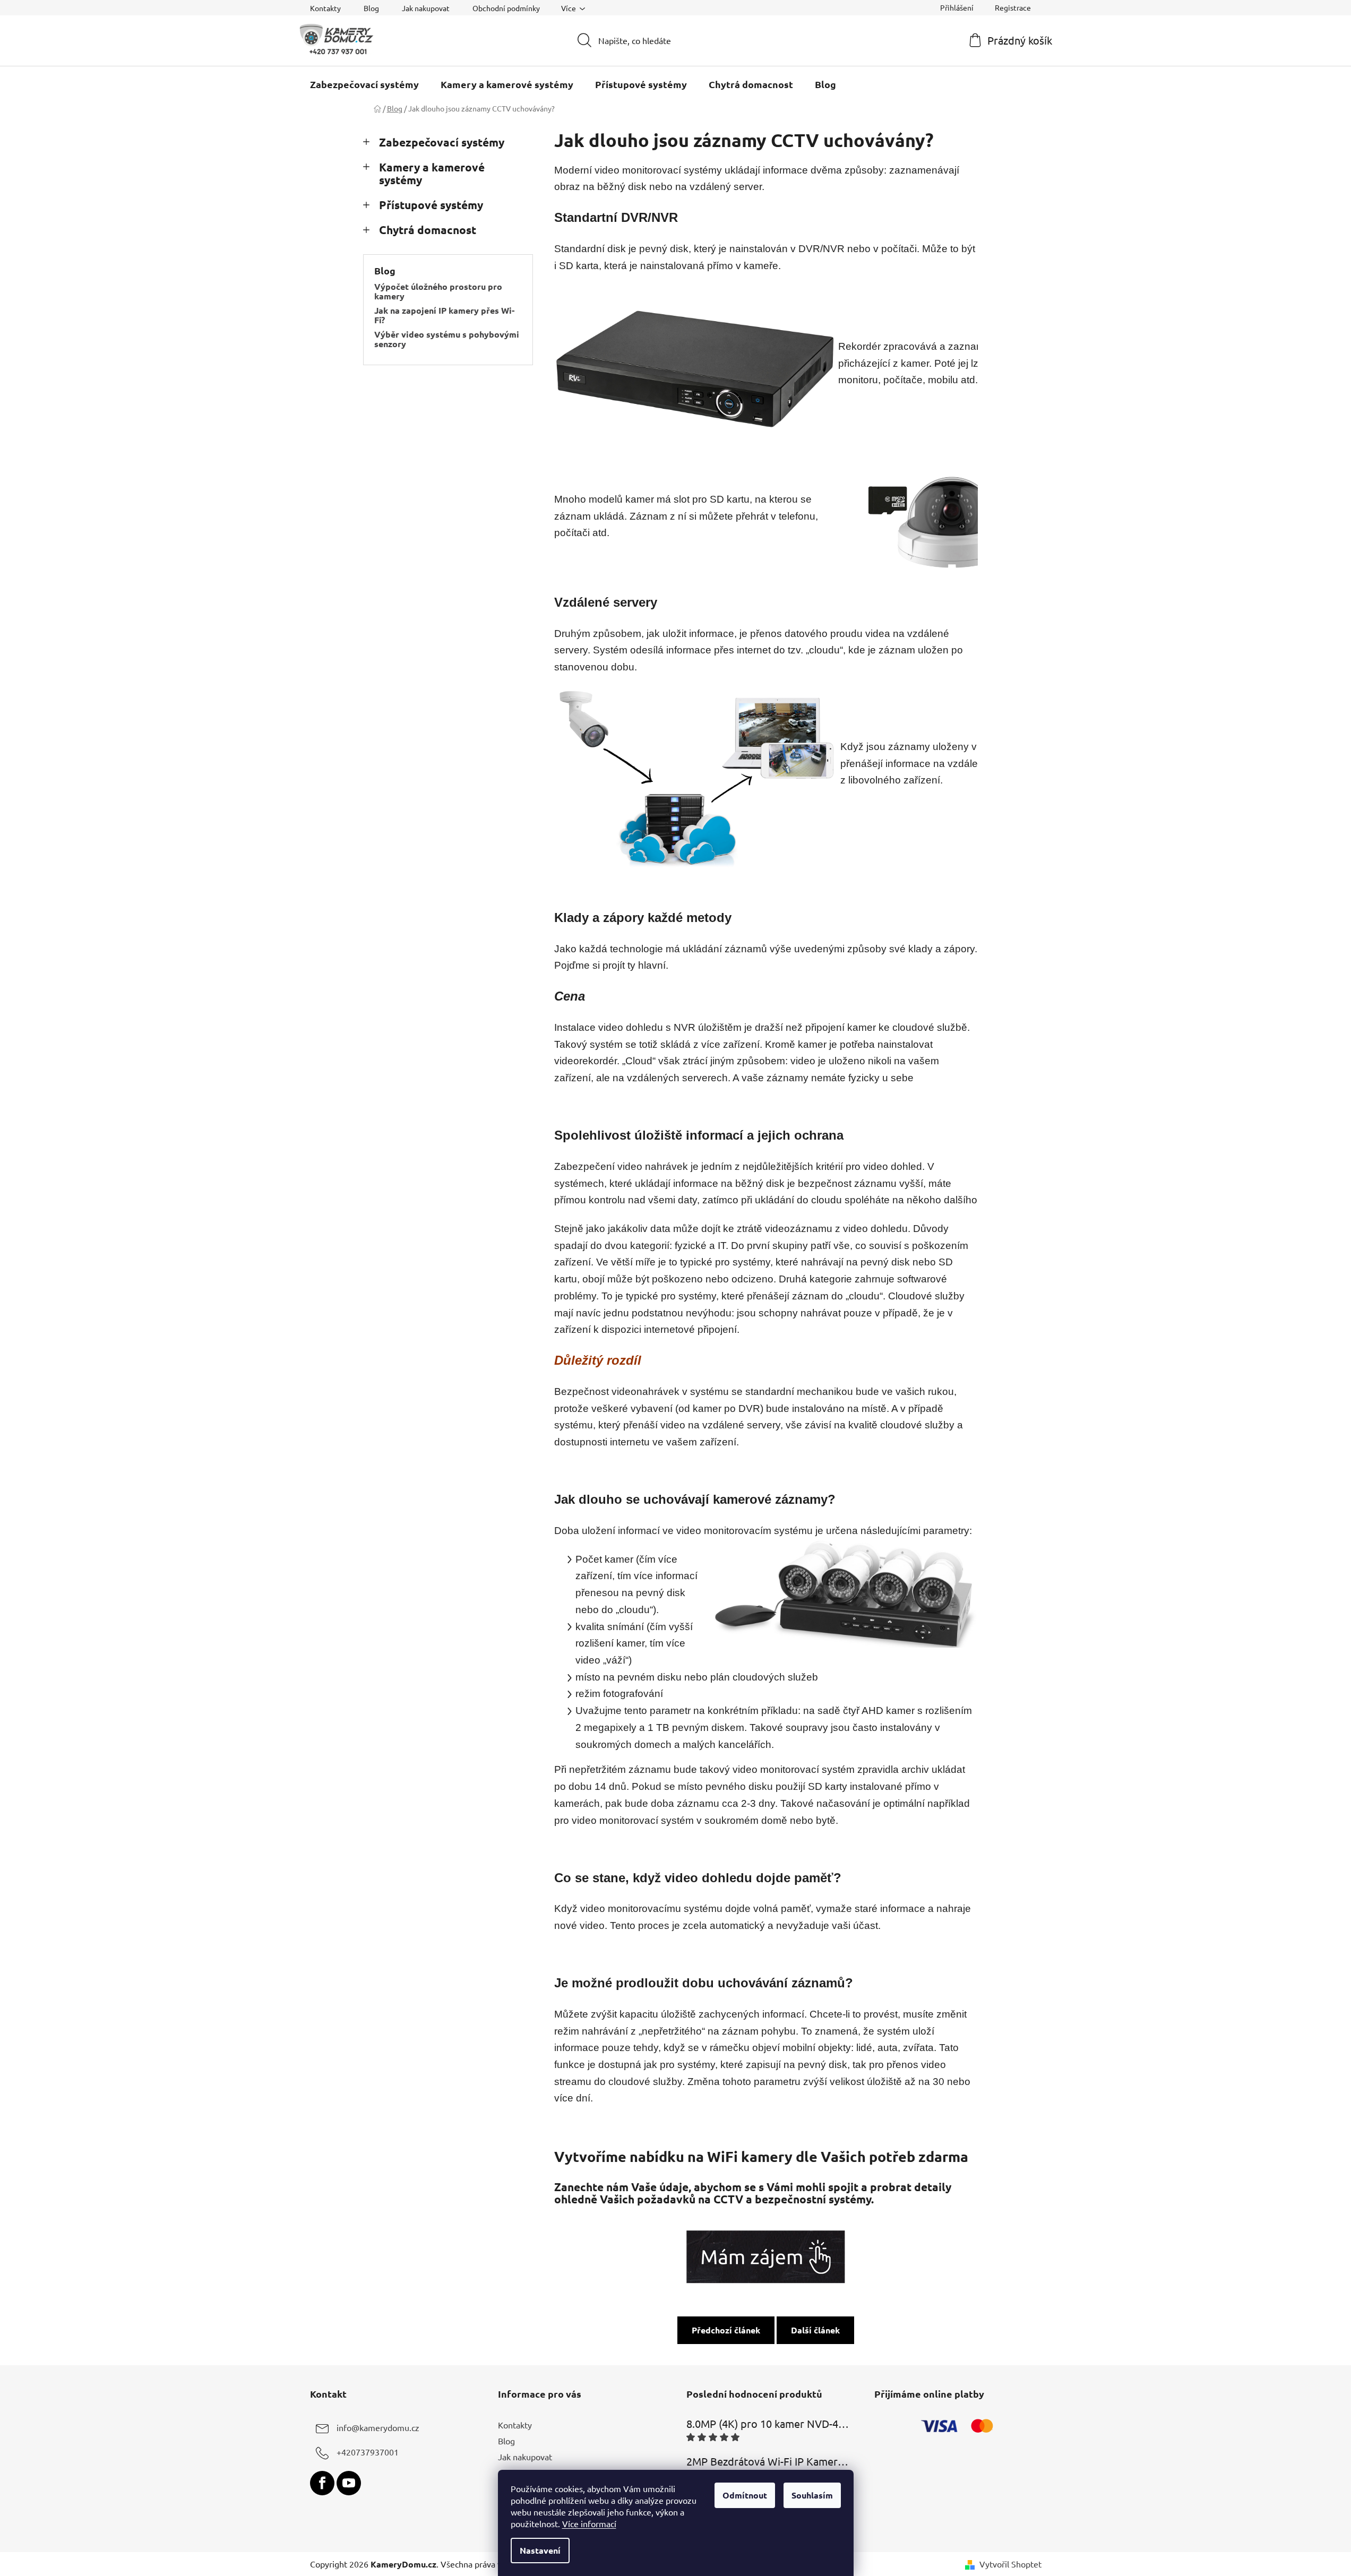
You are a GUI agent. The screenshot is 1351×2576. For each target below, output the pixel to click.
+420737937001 (368, 2452)
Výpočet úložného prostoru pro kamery (438, 291)
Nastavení (540, 2550)
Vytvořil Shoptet (1010, 2564)
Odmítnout (745, 2495)
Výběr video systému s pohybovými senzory (447, 339)
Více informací (589, 2523)
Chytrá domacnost (428, 230)
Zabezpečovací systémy (442, 142)
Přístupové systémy (431, 205)
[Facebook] (322, 2483)
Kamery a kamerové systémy (432, 174)
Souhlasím (812, 2495)
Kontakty (325, 8)
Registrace (1013, 7)
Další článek (815, 2330)
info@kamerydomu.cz (378, 2427)
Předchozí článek (726, 2330)
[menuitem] (364, 84)
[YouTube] (349, 2483)
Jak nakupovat (426, 8)
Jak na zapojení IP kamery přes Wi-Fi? (444, 315)
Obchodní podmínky (506, 8)
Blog (371, 8)
